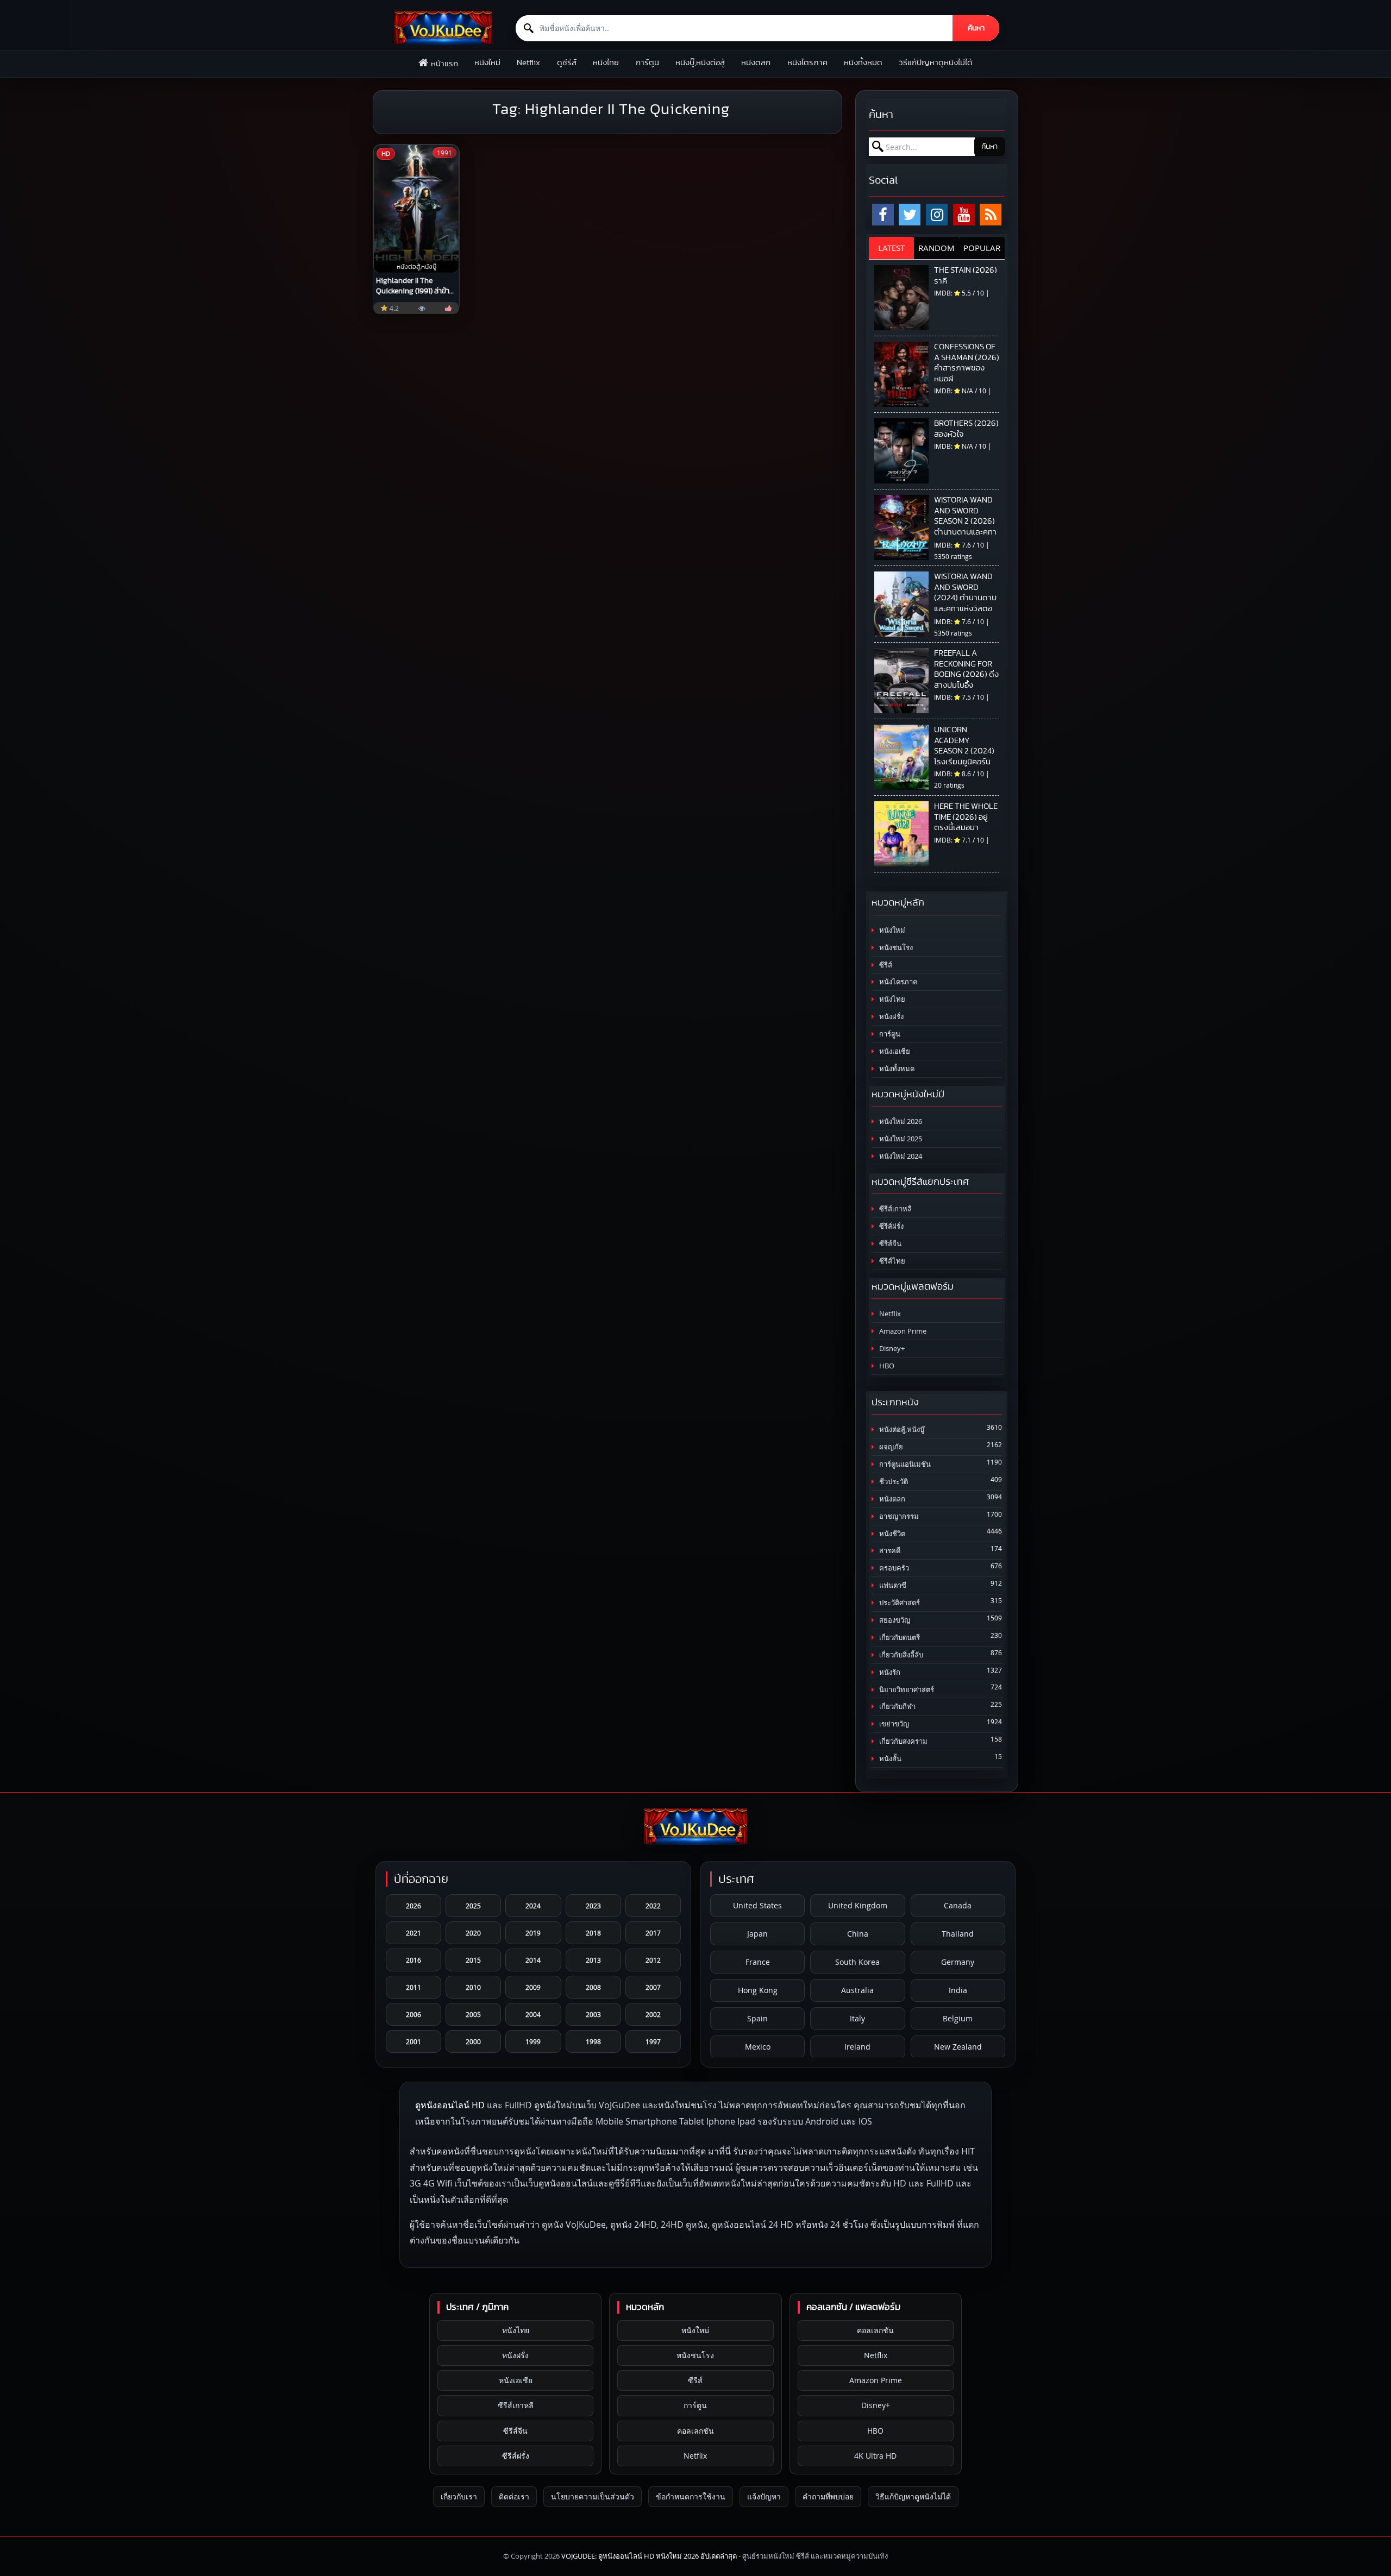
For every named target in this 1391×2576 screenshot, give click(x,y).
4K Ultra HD (875, 2456)
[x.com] (910, 215)
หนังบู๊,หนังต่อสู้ (700, 63)
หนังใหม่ (487, 63)
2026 (413, 1906)
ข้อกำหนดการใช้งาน (691, 2496)
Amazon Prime (902, 1331)
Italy (857, 2018)
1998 (593, 2041)
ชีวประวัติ (893, 1482)
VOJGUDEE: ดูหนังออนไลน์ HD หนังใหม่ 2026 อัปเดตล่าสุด (649, 2556)
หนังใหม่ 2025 (900, 1139)
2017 (653, 1933)
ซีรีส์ (885, 965)
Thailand (958, 1934)
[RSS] (991, 215)
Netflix (528, 63)
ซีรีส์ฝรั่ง (891, 1226)
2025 (473, 1906)
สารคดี (889, 1551)
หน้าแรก (444, 64)
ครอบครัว (893, 1568)
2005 (473, 2014)
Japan (757, 1934)
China (858, 1934)
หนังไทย (606, 63)
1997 (653, 2041)
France (758, 1962)
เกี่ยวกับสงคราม (903, 1741)
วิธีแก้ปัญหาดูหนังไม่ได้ (936, 63)
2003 (593, 2014)
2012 (653, 1960)
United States (757, 1905)
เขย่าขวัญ (893, 1724)
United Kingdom (858, 1905)
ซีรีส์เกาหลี (895, 1209)
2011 (413, 1987)
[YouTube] (964, 215)
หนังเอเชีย (894, 1051)
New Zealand (958, 2047)
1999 (533, 2041)
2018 (593, 1933)
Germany (958, 1962)
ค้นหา (976, 28)
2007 (653, 1987)
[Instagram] (937, 215)
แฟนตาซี (892, 1585)
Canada (958, 1905)
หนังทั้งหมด (863, 63)
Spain (757, 2018)
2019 (533, 1933)
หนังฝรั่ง (891, 1017)
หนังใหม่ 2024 (900, 1156)
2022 (653, 1906)
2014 (533, 1960)
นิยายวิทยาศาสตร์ (906, 1690)
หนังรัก (889, 1672)
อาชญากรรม (898, 1516)
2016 (413, 1960)
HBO (886, 1366)
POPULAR (982, 248)
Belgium (958, 2018)
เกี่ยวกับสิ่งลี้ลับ (900, 1655)
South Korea (857, 1962)
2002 (653, 2014)
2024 (533, 1906)
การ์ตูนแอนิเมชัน (904, 1464)
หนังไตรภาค (807, 63)
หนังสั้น (889, 1759)
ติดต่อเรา (514, 2496)
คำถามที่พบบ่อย (828, 2496)
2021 (413, 1933)
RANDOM (936, 248)
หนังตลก (756, 63)
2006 (413, 2014)
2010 (473, 1987)
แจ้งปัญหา (764, 2496)
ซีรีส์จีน (889, 1244)
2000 (473, 2041)
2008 (593, 1987)
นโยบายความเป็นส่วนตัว (593, 2496)
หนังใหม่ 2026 (900, 1121)
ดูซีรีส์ (567, 63)
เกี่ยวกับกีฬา (897, 1707)
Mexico (758, 2047)
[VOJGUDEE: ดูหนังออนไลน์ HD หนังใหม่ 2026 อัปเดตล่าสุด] (443, 28)
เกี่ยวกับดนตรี (899, 1638)
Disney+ (891, 1349)
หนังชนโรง (895, 948)
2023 (593, 1906)
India (958, 1990)
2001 (413, 2041)
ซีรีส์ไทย (891, 1261)
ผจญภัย (890, 1447)
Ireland (857, 2047)
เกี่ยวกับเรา (459, 2496)
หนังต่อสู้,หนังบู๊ (901, 1430)
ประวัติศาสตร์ (899, 1603)
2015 (473, 1960)
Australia (857, 1990)
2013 (593, 1960)
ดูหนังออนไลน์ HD (450, 2105)
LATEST (891, 248)
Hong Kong (758, 1990)
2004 (533, 2014)
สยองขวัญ (894, 1620)
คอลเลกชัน (695, 2431)
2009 (533, 1987)
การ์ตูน (647, 63)
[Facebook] (883, 215)
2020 (473, 1933)
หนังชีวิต (891, 1534)
